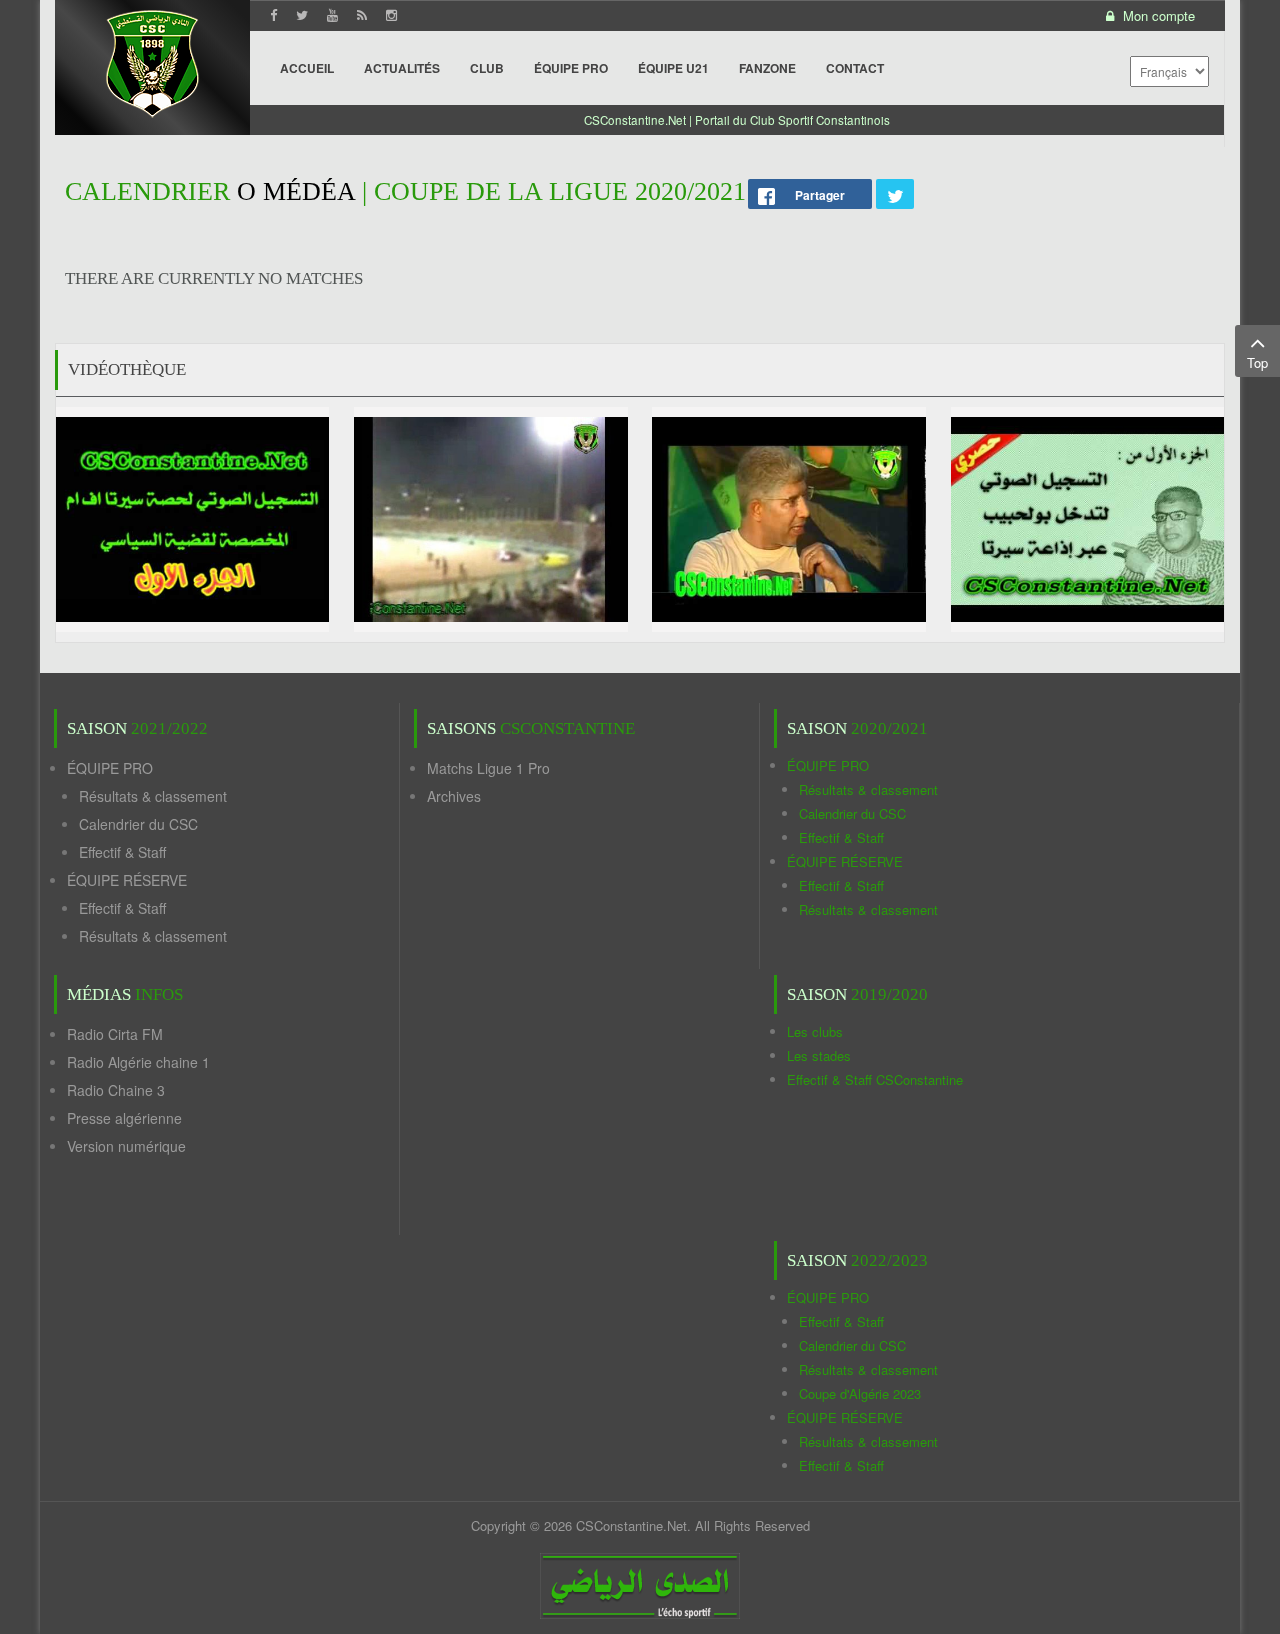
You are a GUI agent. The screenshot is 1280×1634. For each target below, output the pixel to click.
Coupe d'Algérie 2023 (860, 1393)
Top (1257, 362)
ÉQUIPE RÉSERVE (127, 880)
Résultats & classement (153, 796)
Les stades (819, 1055)
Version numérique (126, 1146)
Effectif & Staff (122, 852)
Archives (454, 796)
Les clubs (815, 1031)
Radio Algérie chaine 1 (138, 1062)
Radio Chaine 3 (116, 1090)
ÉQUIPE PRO (110, 768)
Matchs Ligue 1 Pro (488, 768)
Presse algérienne (124, 1118)
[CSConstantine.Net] (152, 60)
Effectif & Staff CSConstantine (875, 1079)
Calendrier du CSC (138, 824)
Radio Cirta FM (115, 1034)
